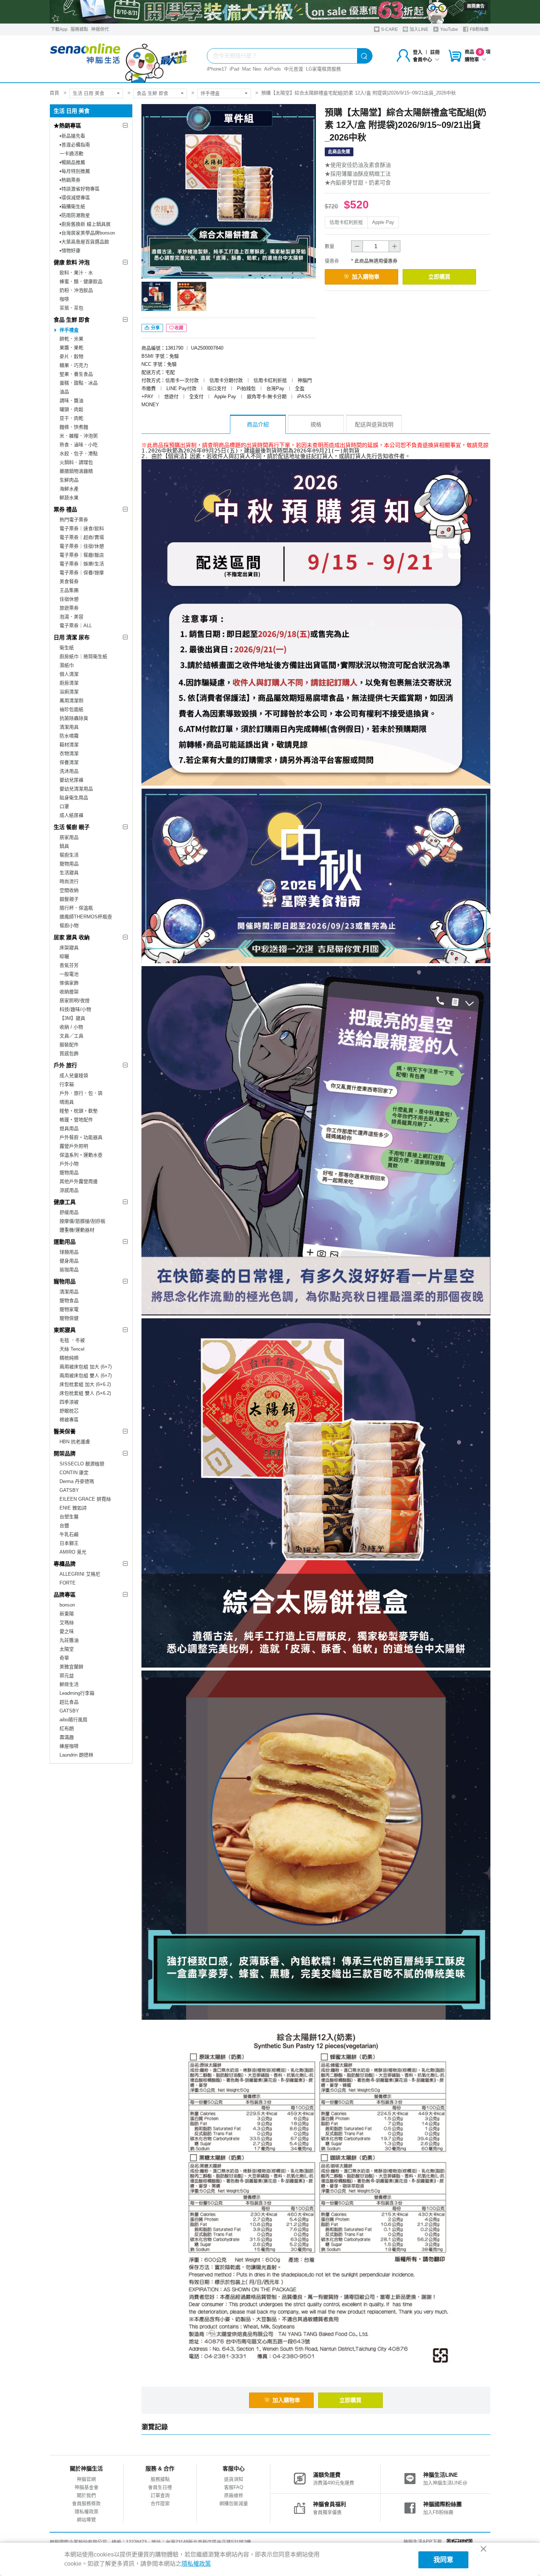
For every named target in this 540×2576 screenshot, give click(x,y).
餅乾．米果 (71, 339)
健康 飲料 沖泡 (72, 262)
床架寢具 (69, 948)
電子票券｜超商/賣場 (82, 537)
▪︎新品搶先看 (72, 136)
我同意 (443, 2560)
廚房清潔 (69, 683)
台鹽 (64, 1525)
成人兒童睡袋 (74, 1076)
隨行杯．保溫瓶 (76, 908)
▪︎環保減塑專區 (75, 198)
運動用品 (65, 1242)
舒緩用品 (69, 1212)
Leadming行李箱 (77, 1693)
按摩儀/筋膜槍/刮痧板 (82, 1221)
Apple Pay (383, 222)
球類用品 (69, 1252)
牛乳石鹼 (69, 1534)
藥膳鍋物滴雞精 (76, 471)
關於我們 (86, 2495)
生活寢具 (69, 873)
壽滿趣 (67, 1737)
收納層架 (69, 992)
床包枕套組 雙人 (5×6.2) (85, 1393)
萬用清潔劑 (71, 701)
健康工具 (65, 1202)
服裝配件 (69, 1045)
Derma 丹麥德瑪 (77, 1481)
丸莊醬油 (69, 1640)
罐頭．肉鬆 (71, 409)
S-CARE (389, 29)
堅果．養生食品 (76, 374)
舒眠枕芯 (69, 1411)
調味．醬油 (71, 401)
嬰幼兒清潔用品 (76, 789)
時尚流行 (69, 881)
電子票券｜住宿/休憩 (82, 546)
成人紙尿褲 (71, 815)
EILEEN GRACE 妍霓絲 (85, 1499)
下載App (59, 29)
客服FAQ (234, 2487)
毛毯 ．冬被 (72, 1340)
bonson (67, 1605)
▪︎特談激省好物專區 (80, 189)
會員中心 (422, 59)
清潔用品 (69, 1292)
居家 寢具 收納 (72, 937)
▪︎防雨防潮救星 (75, 215)
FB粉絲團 (479, 29)
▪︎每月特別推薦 (75, 171)
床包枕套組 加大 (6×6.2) (85, 1384)
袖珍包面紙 (71, 709)
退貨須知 (234, 2479)
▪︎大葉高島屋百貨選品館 (84, 242)
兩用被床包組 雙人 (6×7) (86, 1375)
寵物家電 (69, 1309)
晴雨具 (67, 1102)
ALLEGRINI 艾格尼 (80, 1574)
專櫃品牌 (65, 1564)
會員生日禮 (160, 2487)
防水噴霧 (69, 736)
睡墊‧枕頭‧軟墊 (79, 1111)
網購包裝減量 (234, 2503)
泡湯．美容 (71, 617)
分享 (155, 328)
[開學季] (270, 12)
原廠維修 (234, 2495)
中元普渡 (294, 69)
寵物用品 (69, 864)
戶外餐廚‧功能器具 (81, 1137)
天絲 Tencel (72, 1349)
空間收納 (69, 890)
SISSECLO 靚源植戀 (82, 1464)
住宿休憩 (69, 599)
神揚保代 (100, 29)
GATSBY (69, 1490)
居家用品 (69, 837)
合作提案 (160, 2503)
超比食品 (69, 1702)
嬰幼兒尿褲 (71, 780)
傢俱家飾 (69, 983)
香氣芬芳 (69, 965)
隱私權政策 (87, 2511)
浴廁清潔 (69, 692)
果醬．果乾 (71, 348)
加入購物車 (366, 277)
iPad (234, 69)
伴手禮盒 (210, 93)
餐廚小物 (69, 926)
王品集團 (69, 590)
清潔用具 (69, 727)
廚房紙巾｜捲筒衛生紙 (83, 656)
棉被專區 (69, 1420)
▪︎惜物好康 (70, 251)
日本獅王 (69, 1543)
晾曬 (64, 956)
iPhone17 (217, 69)
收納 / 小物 (71, 1027)
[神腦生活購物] (119, 59)
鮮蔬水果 (69, 498)
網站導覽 (86, 2520)
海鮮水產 (69, 489)
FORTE (68, 1583)
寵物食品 (69, 1300)
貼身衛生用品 (74, 798)
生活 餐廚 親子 (72, 827)
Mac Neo (252, 69)
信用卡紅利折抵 (346, 222)
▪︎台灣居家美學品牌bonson (87, 233)
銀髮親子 (69, 899)
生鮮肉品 (69, 480)
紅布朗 (67, 1728)
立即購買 (439, 277)
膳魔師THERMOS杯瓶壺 (86, 917)
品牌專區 (65, 1595)
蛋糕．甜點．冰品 (79, 383)
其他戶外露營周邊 (79, 1181)
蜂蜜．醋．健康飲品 (81, 281)
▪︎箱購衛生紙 (72, 206)
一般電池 (69, 974)
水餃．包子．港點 (79, 453)
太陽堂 (67, 1649)
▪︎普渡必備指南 (75, 145)
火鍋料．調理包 (76, 462)
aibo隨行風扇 (73, 1720)
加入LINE (418, 29)
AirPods (273, 69)
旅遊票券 (69, 608)
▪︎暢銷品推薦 (72, 162)
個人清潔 (69, 674)
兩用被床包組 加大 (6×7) (86, 1367)
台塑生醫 (69, 1517)
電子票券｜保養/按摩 (82, 573)
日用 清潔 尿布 (72, 637)
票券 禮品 (65, 509)
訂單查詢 (160, 2495)
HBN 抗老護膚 (75, 1442)
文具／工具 (71, 1036)
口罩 (64, 806)
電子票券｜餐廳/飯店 (82, 555)
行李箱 (67, 1084)
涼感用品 (69, 1190)
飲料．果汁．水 (76, 273)
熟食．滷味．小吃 (79, 445)
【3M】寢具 (72, 1018)
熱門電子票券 (74, 520)
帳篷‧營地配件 (76, 1120)
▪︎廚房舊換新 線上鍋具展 (85, 224)
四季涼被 (69, 1402)
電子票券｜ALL (76, 626)
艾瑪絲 (67, 1623)
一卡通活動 (71, 153)
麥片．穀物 (71, 356)
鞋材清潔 (69, 745)
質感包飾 (69, 1053)
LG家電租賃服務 (323, 69)
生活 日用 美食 (89, 93)
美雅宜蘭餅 (71, 1667)
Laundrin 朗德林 (76, 1755)
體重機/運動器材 (77, 1230)
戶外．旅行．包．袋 (81, 1093)
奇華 (64, 1658)
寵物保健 (69, 1318)
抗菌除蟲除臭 (74, 718)
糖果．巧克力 (74, 365)
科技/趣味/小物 (75, 1009)
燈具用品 (69, 1128)
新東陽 (67, 1614)
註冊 (435, 52)
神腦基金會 (87, 2487)
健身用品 (69, 1261)
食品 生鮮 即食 (152, 93)
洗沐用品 (69, 771)
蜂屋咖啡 (69, 1746)
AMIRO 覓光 (73, 1552)
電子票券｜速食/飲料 (82, 528)
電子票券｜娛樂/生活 (82, 564)
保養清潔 (69, 762)
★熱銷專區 (67, 126)
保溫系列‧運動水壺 (81, 1155)
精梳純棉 (69, 1358)
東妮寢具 (65, 1330)
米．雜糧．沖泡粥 (79, 436)
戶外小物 (69, 1164)
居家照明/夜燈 (75, 1001)
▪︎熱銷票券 (70, 180)
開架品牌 (65, 1453)
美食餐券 (69, 581)
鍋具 (64, 846)
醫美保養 (65, 1431)
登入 (418, 52)
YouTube (449, 29)
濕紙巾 (67, 665)
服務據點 (79, 29)
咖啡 (64, 299)
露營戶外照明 (74, 1146)
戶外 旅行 (65, 1065)
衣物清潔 (69, 753)
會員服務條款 (86, 2503)
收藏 (179, 328)
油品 (64, 392)
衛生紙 (67, 648)
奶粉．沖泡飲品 (76, 290)
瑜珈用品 (69, 1270)
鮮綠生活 (69, 1684)
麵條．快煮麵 (74, 427)
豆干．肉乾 (71, 418)
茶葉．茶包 (71, 308)
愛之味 (67, 1631)
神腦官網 (86, 2479)
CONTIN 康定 (74, 1473)
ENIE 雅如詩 (73, 1508)
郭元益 (67, 1675)
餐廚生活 (69, 855)
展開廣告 (476, 6)
